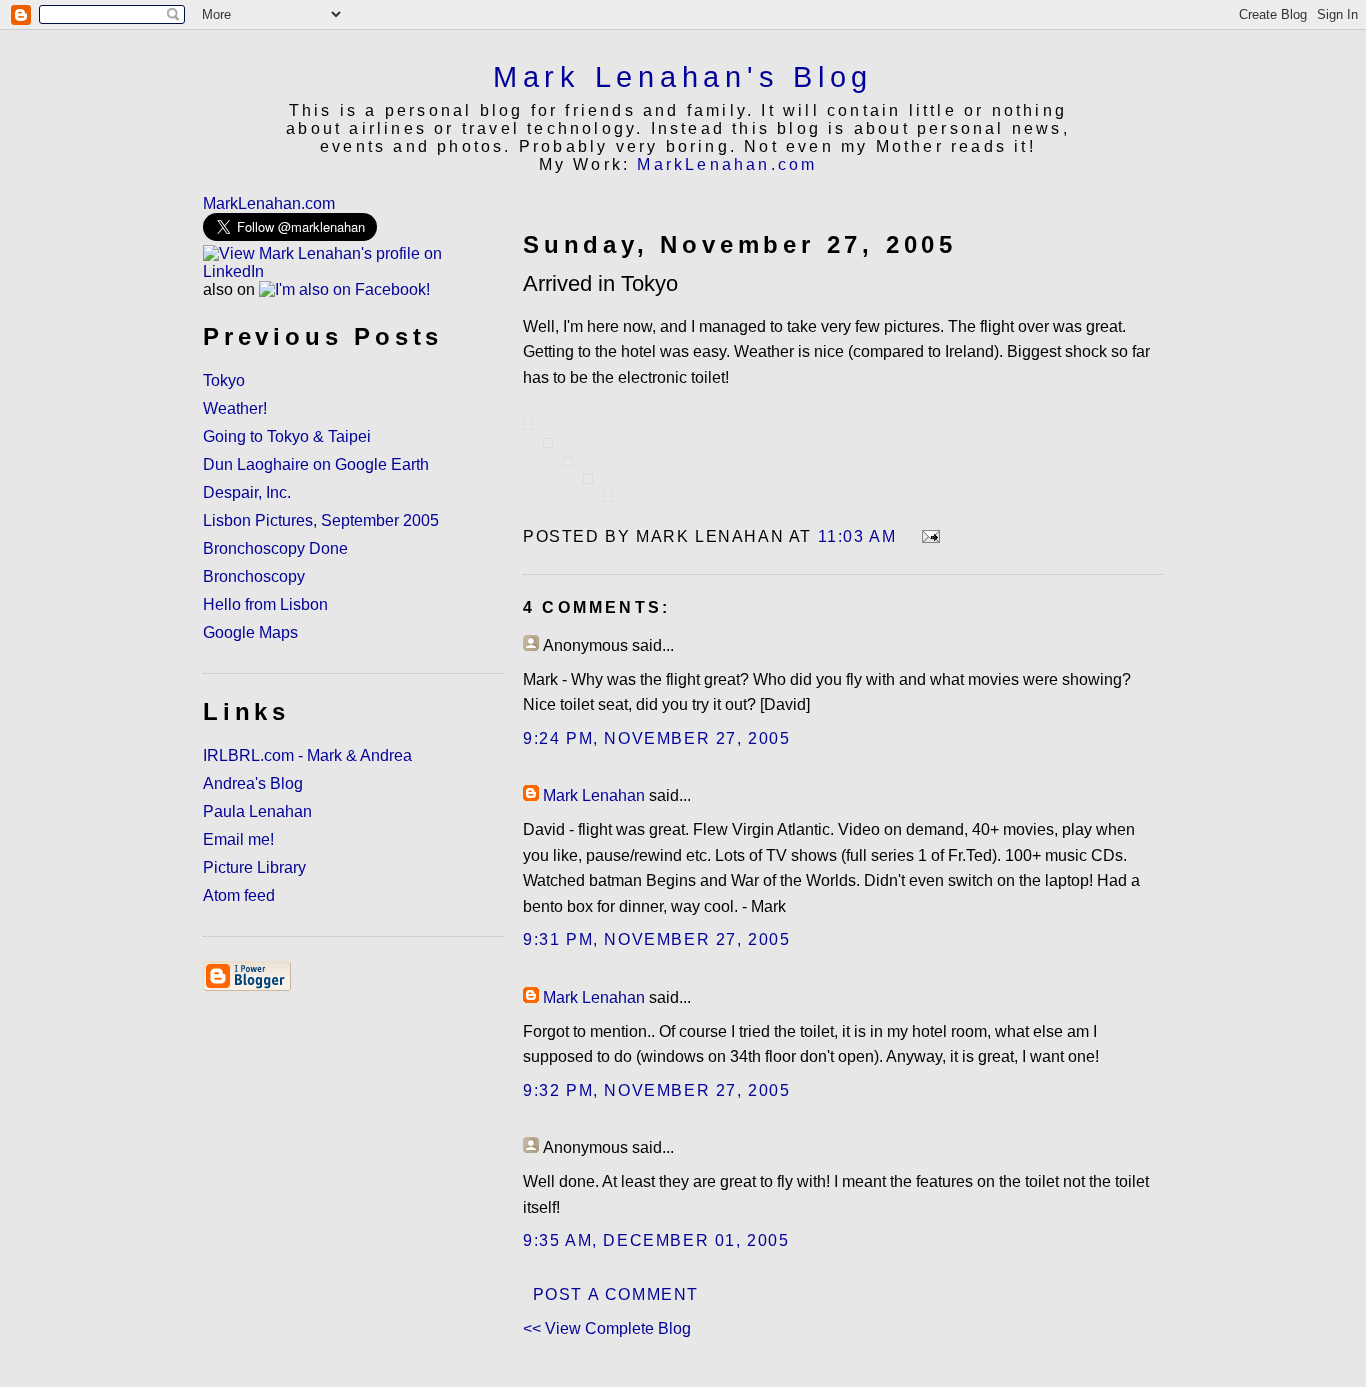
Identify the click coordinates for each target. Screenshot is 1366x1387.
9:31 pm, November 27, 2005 (657, 939)
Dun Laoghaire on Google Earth (316, 464)
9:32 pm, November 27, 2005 (657, 1090)
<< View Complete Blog (607, 1328)
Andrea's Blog (253, 783)
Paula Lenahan (257, 811)
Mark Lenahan (594, 795)
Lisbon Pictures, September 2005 (321, 520)
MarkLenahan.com (727, 164)
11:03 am (857, 536)
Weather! (235, 408)
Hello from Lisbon (265, 604)
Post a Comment (616, 1294)
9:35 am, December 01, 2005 (656, 1240)
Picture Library (254, 867)
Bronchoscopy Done (275, 548)
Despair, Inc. (247, 492)
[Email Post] (927, 536)
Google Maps (250, 632)
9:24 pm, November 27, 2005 (657, 738)
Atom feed (239, 895)
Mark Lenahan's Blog (683, 77)
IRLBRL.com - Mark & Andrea (307, 755)
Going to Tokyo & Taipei (287, 436)
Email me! (238, 839)
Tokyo (224, 380)
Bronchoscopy (254, 576)
